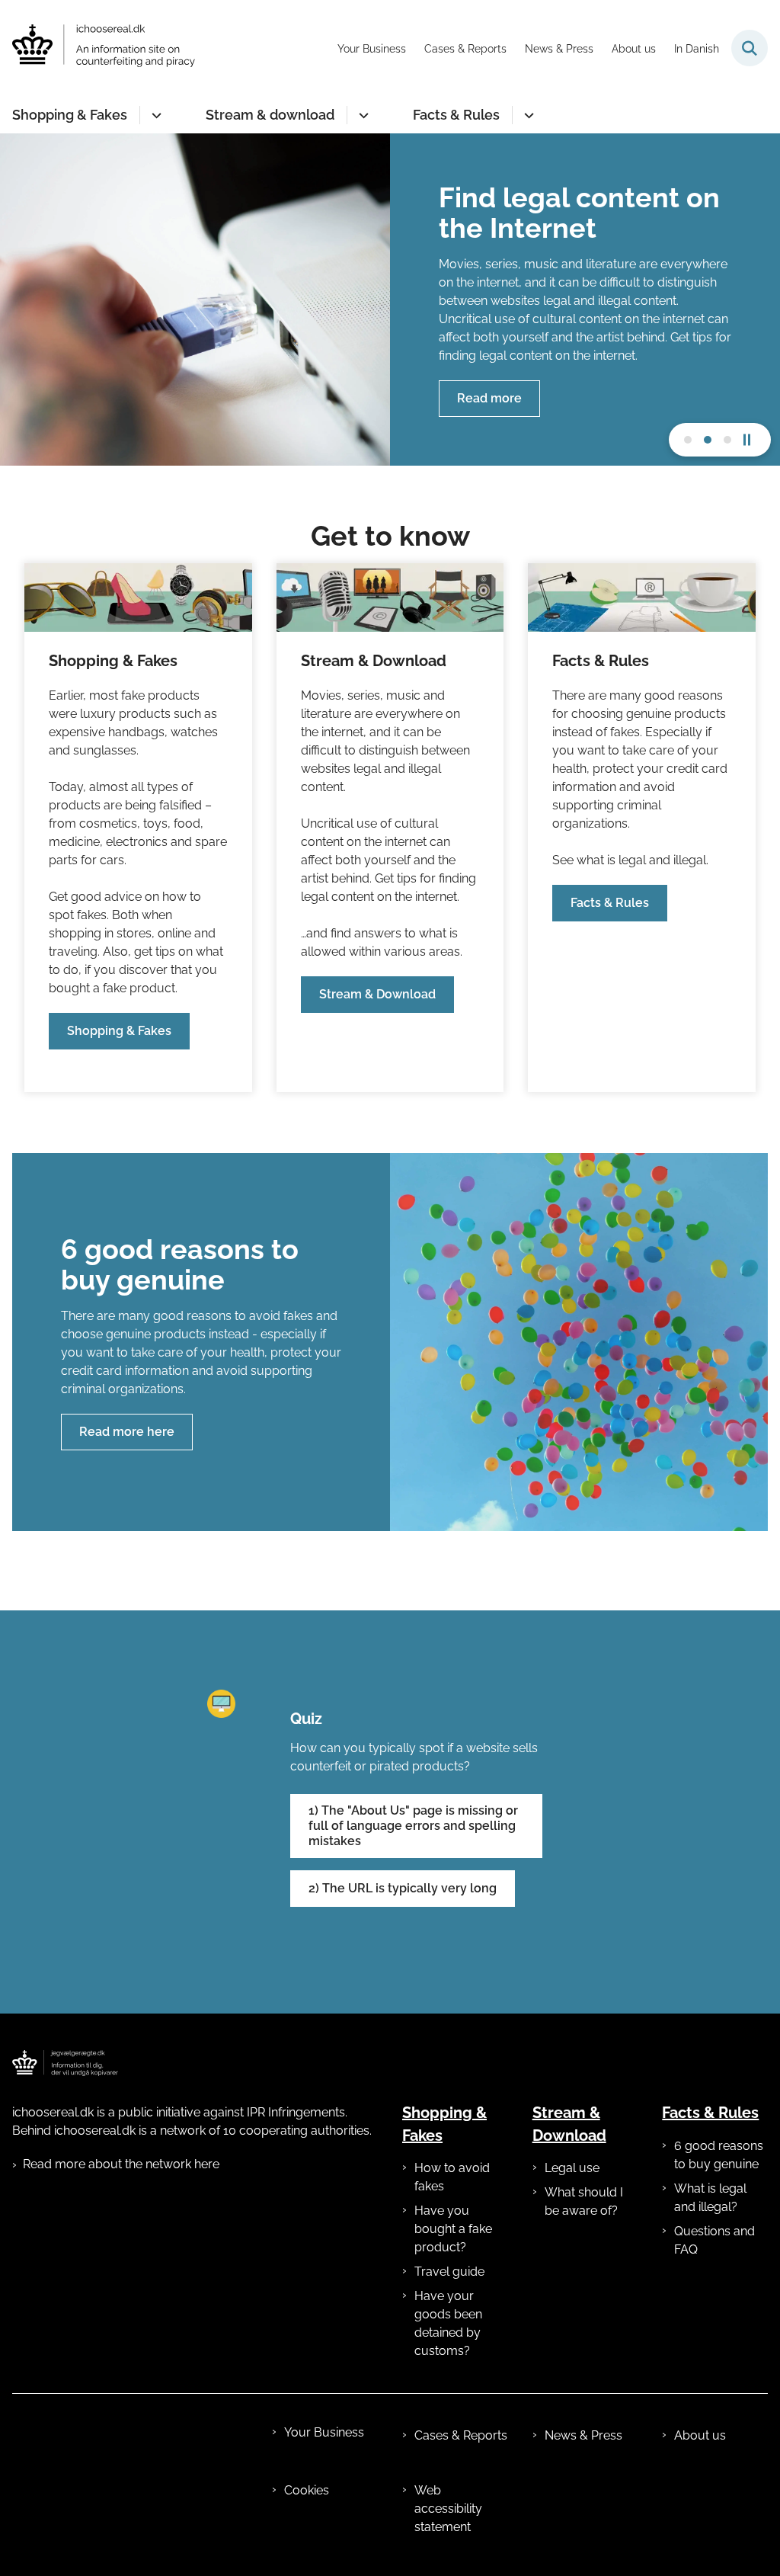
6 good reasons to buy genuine (719, 2155)
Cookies (307, 2490)
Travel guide (449, 2272)
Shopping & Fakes (70, 115)
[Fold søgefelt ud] (750, 48)
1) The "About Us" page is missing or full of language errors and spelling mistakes (413, 1826)
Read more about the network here (121, 2164)
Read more (489, 398)
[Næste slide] (688, 440)
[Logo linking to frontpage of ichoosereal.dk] (65, 2063)
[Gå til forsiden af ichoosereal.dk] (97, 48)
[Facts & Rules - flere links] (527, 115)
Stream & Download (377, 994)
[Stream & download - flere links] (361, 115)
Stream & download (270, 115)
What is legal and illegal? (710, 2198)
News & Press (583, 2435)
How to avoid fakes (452, 2177)
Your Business (324, 2432)
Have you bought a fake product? (453, 2229)
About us (700, 2435)
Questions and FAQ (714, 2240)
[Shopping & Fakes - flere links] (154, 115)
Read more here (127, 1432)
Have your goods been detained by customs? (448, 2323)
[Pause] (753, 440)
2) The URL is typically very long (403, 1888)
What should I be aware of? (584, 2201)
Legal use (572, 2168)
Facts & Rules (456, 115)
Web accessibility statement (448, 2509)
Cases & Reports (461, 2435)
